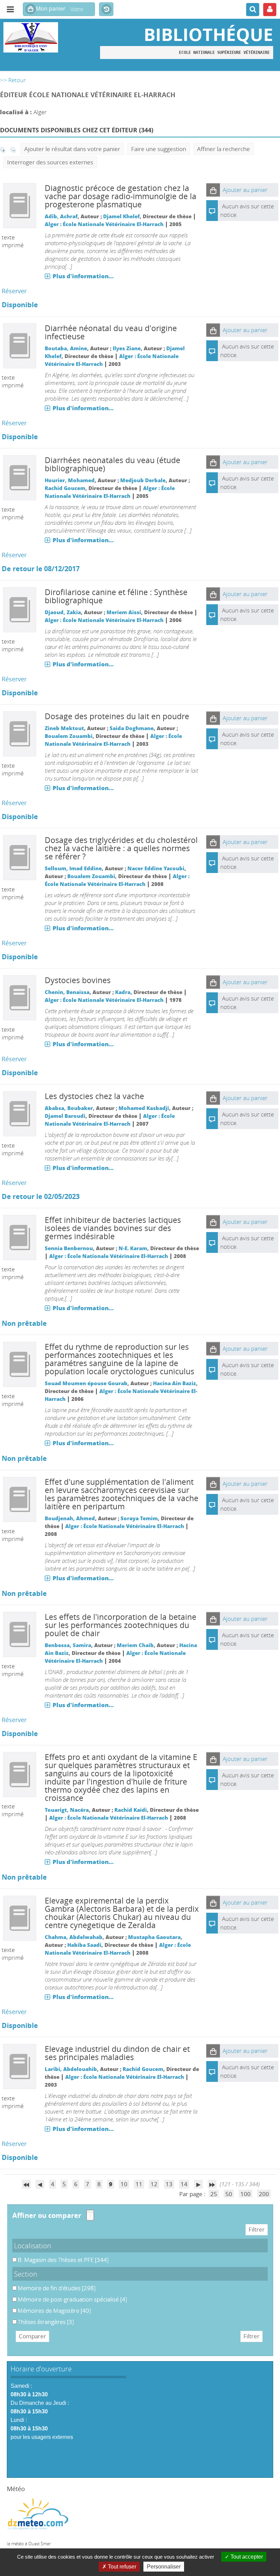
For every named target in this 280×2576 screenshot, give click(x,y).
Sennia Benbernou (69, 1248)
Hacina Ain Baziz (174, 1383)
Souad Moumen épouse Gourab (86, 1383)
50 (229, 2194)
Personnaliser (164, 2567)
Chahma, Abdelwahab (74, 1937)
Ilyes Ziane (127, 348)
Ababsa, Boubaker (69, 1108)
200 (264, 2194)
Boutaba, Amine (66, 348)
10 (124, 2184)
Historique (106, 10)
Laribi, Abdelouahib (71, 2069)
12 (154, 2184)
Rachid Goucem (65, 488)
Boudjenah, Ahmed (70, 1518)
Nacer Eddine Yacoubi (156, 868)
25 (214, 2194)
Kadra (123, 992)
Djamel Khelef (121, 216)
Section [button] (26, 2274)
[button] (213, 190)
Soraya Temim (139, 1518)
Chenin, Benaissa (67, 992)
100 (246, 2194)
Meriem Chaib (135, 1645)
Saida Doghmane (132, 728)
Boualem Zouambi (69, 736)
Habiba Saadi (84, 1945)
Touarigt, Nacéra (67, 1810)
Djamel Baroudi (65, 1116)
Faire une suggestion (159, 149)
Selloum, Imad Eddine (73, 868)
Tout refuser (121, 2567)
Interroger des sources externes (50, 162)
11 (139, 2184)
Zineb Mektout (64, 728)
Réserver (14, 291)
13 (169, 2184)
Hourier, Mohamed (70, 480)
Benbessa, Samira (68, 1645)
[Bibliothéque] (47, 37)
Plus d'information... (83, 276)
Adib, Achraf (61, 216)
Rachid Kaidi (131, 1810)
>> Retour (13, 80)
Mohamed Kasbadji (144, 1108)
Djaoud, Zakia (63, 612)
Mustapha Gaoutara (154, 1937)
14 (184, 2184)
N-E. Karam (133, 1248)
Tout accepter (246, 2557)
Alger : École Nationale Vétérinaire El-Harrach (104, 224)
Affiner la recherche (223, 149)
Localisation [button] (33, 2246)
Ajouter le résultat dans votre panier (72, 149)
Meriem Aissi (124, 612)
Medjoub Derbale (143, 480)
